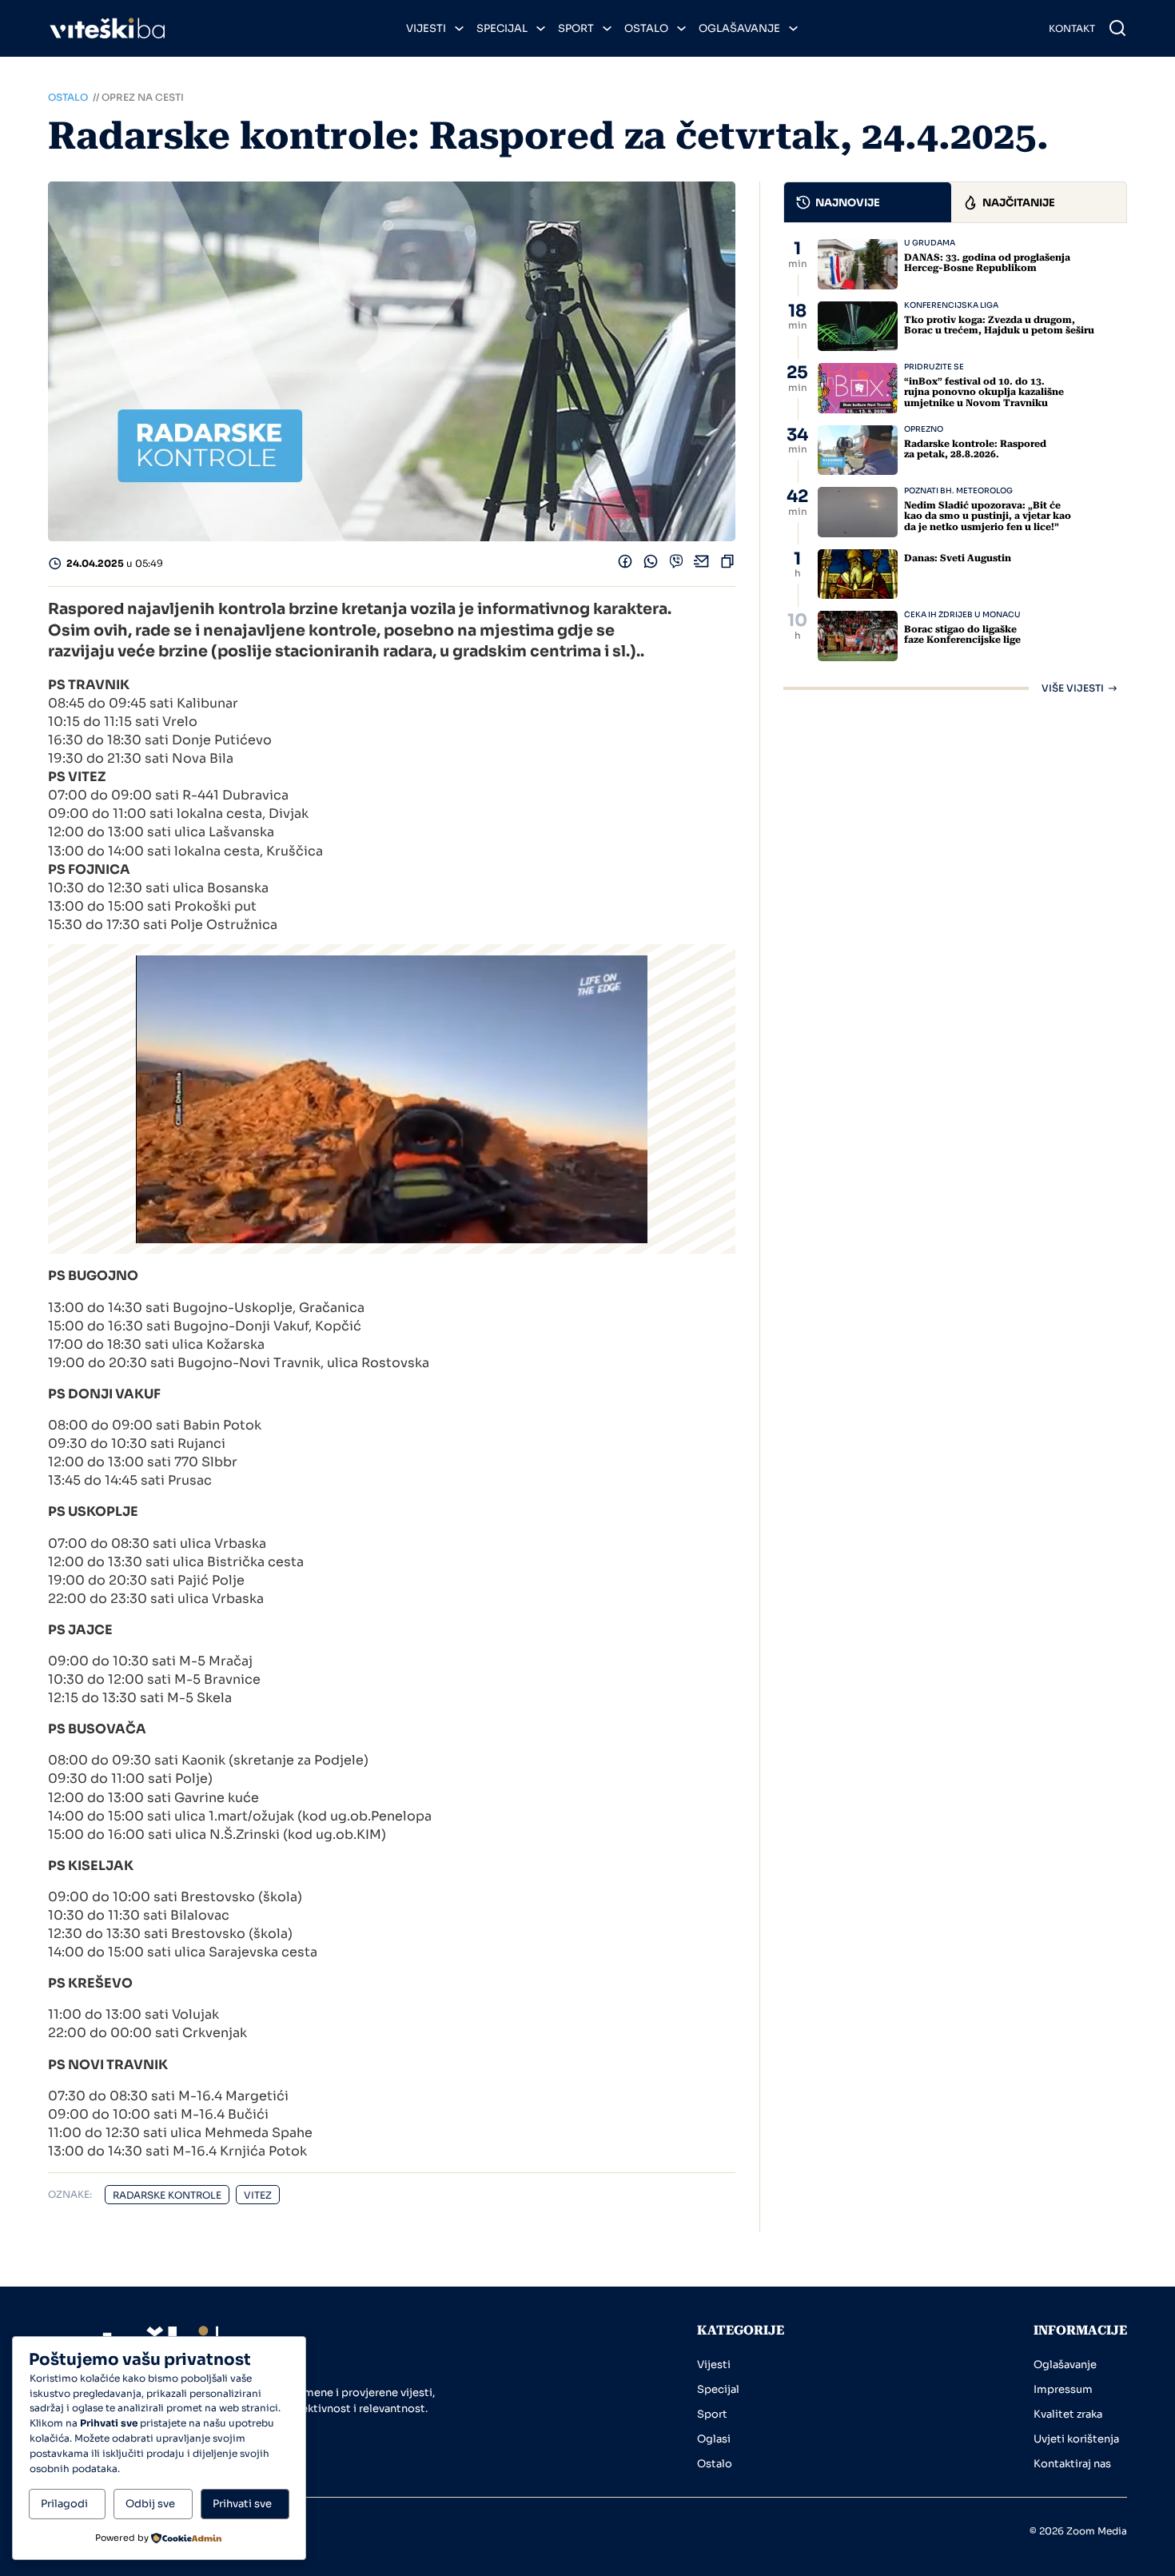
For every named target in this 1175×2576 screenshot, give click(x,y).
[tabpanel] (955, 466)
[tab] (868, 202)
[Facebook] (625, 565)
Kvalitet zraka (1068, 2414)
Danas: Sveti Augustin (958, 558)
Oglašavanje (739, 28)
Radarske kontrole (167, 2195)
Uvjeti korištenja (1076, 2439)
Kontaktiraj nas (1072, 2464)
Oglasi (714, 2439)
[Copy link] (727, 565)
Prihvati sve (242, 2504)
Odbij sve (150, 2504)
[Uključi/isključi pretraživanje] (1117, 28)
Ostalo (646, 28)
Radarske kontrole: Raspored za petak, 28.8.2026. (975, 449)
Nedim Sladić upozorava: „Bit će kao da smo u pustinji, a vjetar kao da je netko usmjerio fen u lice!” (988, 516)
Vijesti (426, 28)
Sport (576, 28)
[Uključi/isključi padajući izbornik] (459, 28)
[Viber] (676, 565)
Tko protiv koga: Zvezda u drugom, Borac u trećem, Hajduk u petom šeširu (999, 325)
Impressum (1063, 2389)
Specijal (502, 28)
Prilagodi (64, 2504)
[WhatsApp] (651, 565)
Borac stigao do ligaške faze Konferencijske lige (962, 634)
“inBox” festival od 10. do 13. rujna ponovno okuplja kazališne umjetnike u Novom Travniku (984, 392)
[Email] (702, 565)
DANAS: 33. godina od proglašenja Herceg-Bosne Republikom (987, 263)
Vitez (258, 2195)
